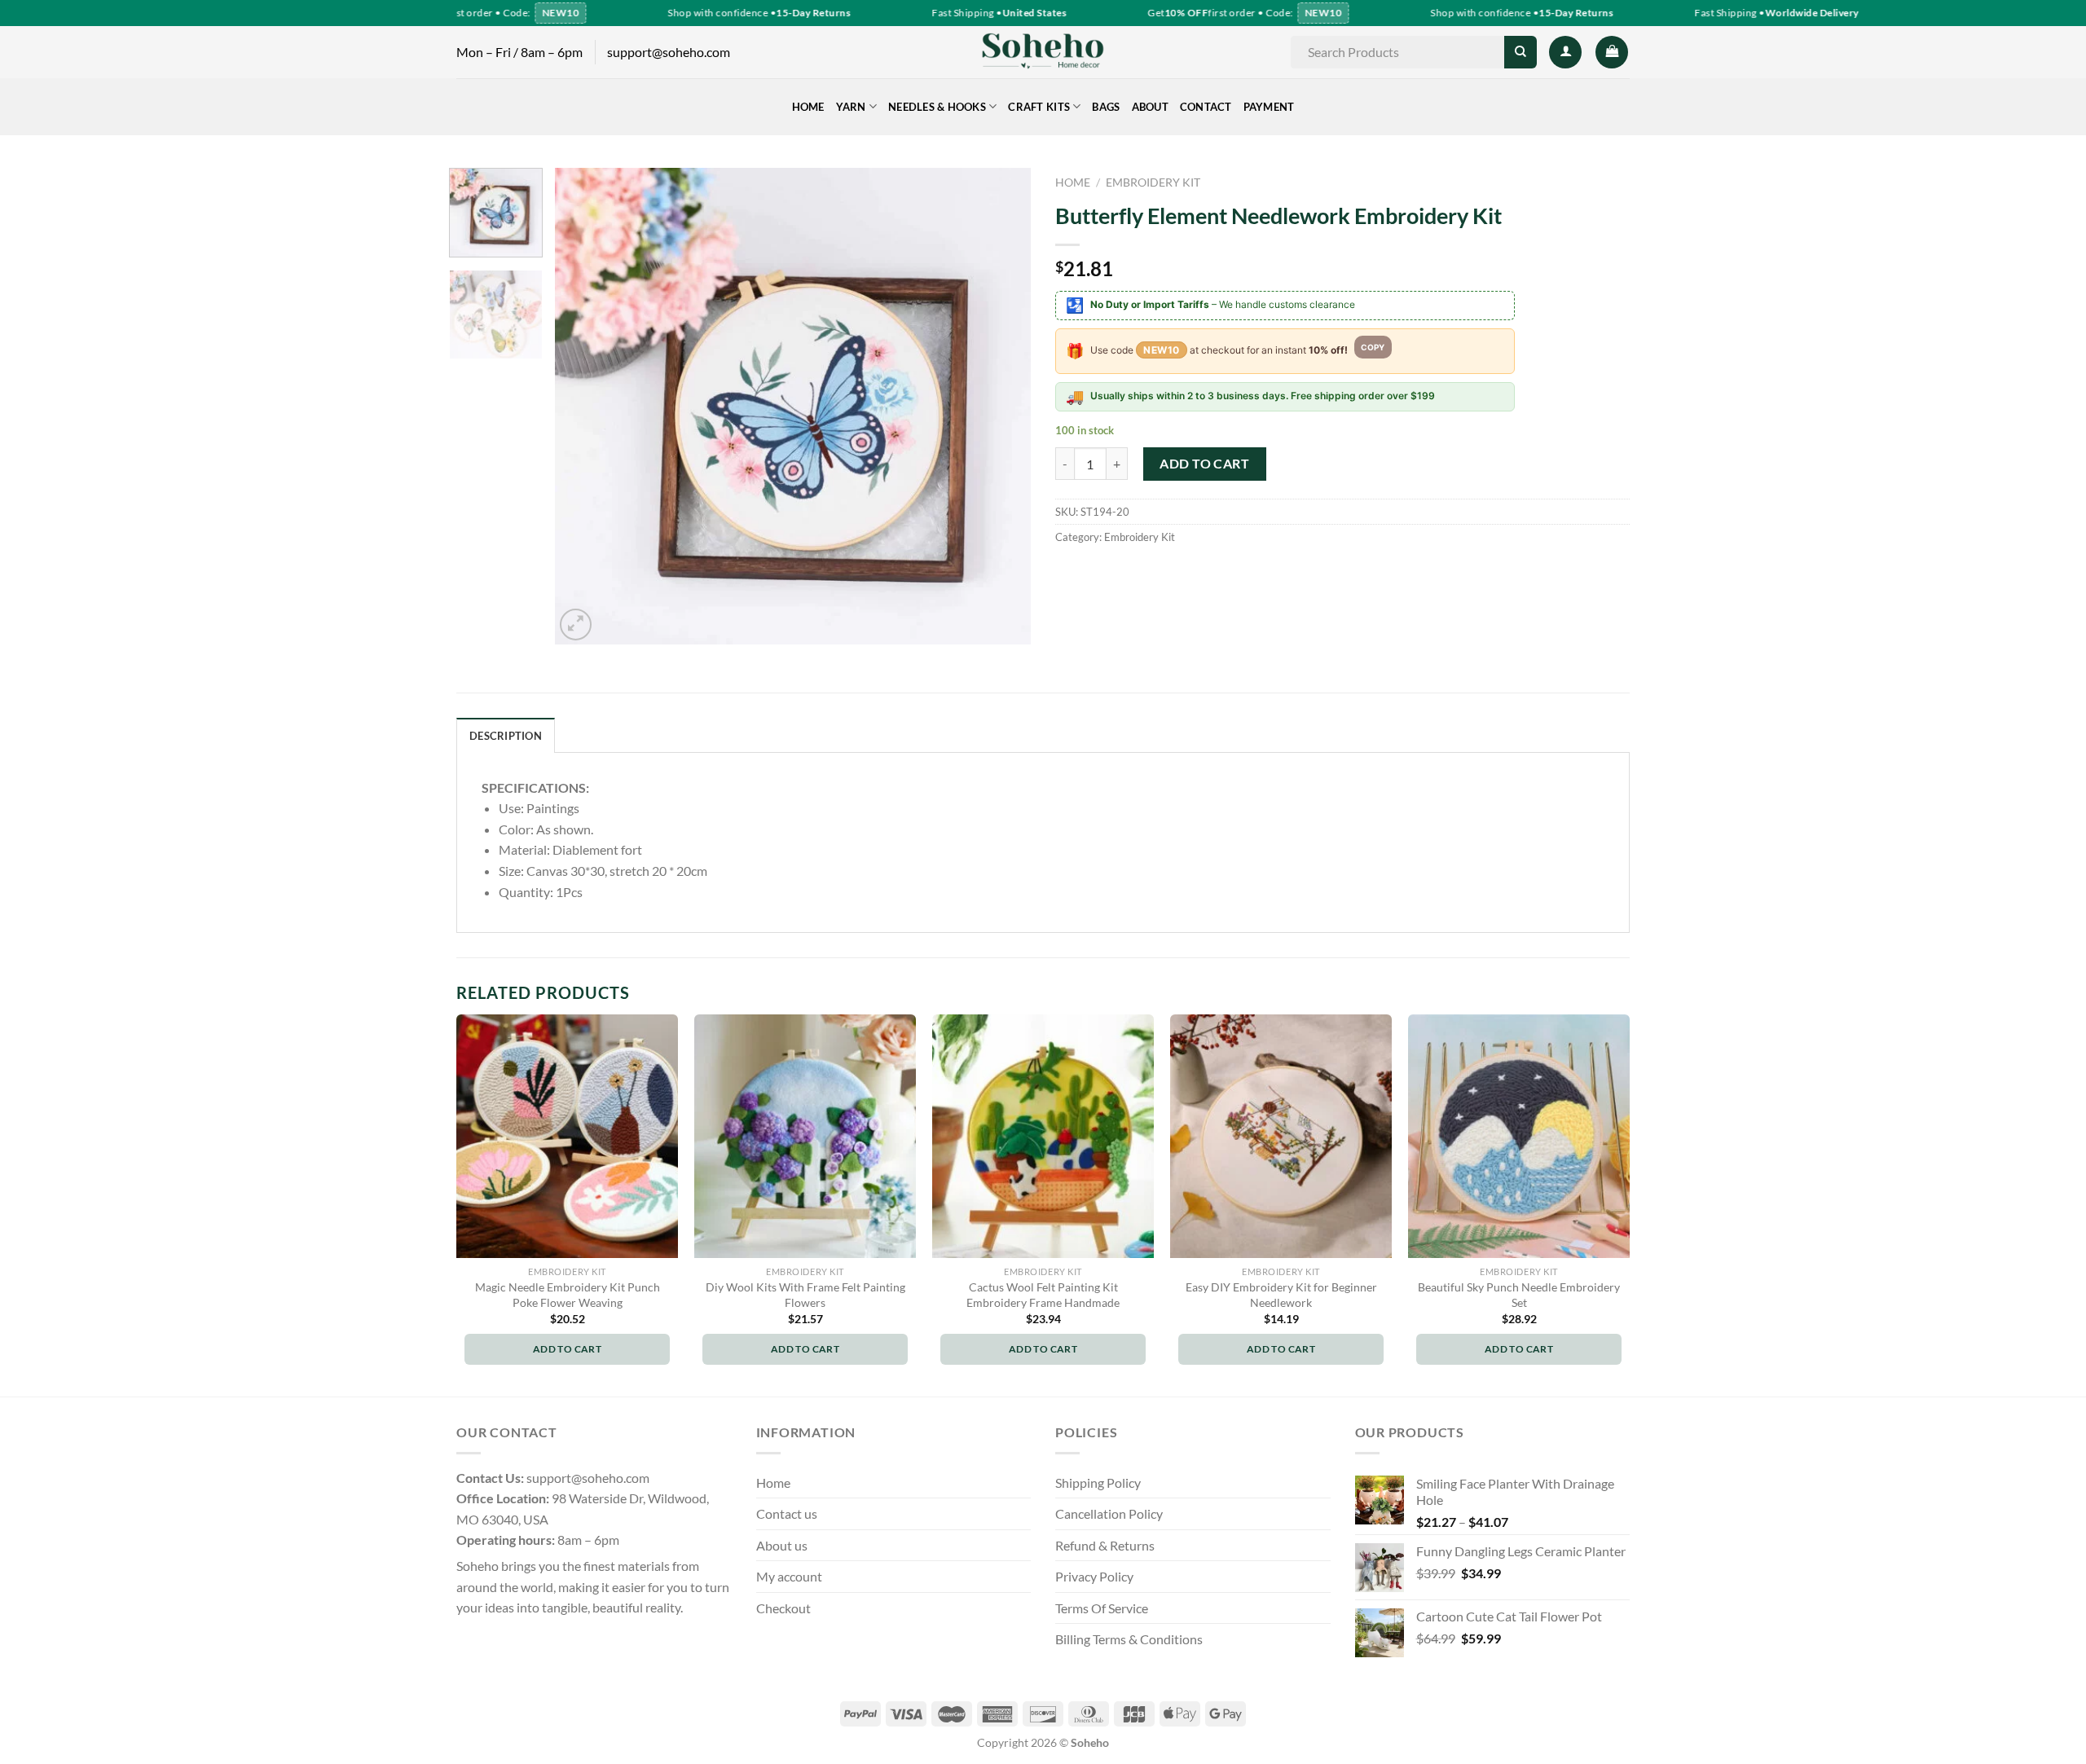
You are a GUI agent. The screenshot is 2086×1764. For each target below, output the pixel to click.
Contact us (787, 1513)
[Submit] (1520, 52)
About (1150, 107)
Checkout (783, 1608)
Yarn (851, 107)
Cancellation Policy (1109, 1513)
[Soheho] (1043, 52)
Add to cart (1204, 463)
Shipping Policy (1098, 1482)
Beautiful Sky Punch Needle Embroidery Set (1519, 1295)
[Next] (1001, 406)
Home (808, 107)
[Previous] (585, 406)
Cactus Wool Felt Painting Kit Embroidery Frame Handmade (1043, 1295)
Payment (1269, 107)
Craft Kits (1039, 107)
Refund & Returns (1105, 1545)
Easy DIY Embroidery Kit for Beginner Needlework (1281, 1295)
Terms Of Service (1102, 1608)
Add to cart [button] (567, 1349)
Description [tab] (506, 736)
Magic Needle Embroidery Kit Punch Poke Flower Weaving (568, 1295)
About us (782, 1545)
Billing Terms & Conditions (1129, 1639)
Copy (1373, 347)
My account (789, 1576)
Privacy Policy (1094, 1576)
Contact (1206, 107)
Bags (1106, 107)
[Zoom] (576, 625)
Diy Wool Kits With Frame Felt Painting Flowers (805, 1295)
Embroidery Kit (1153, 183)
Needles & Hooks (937, 107)
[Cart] (1612, 52)
